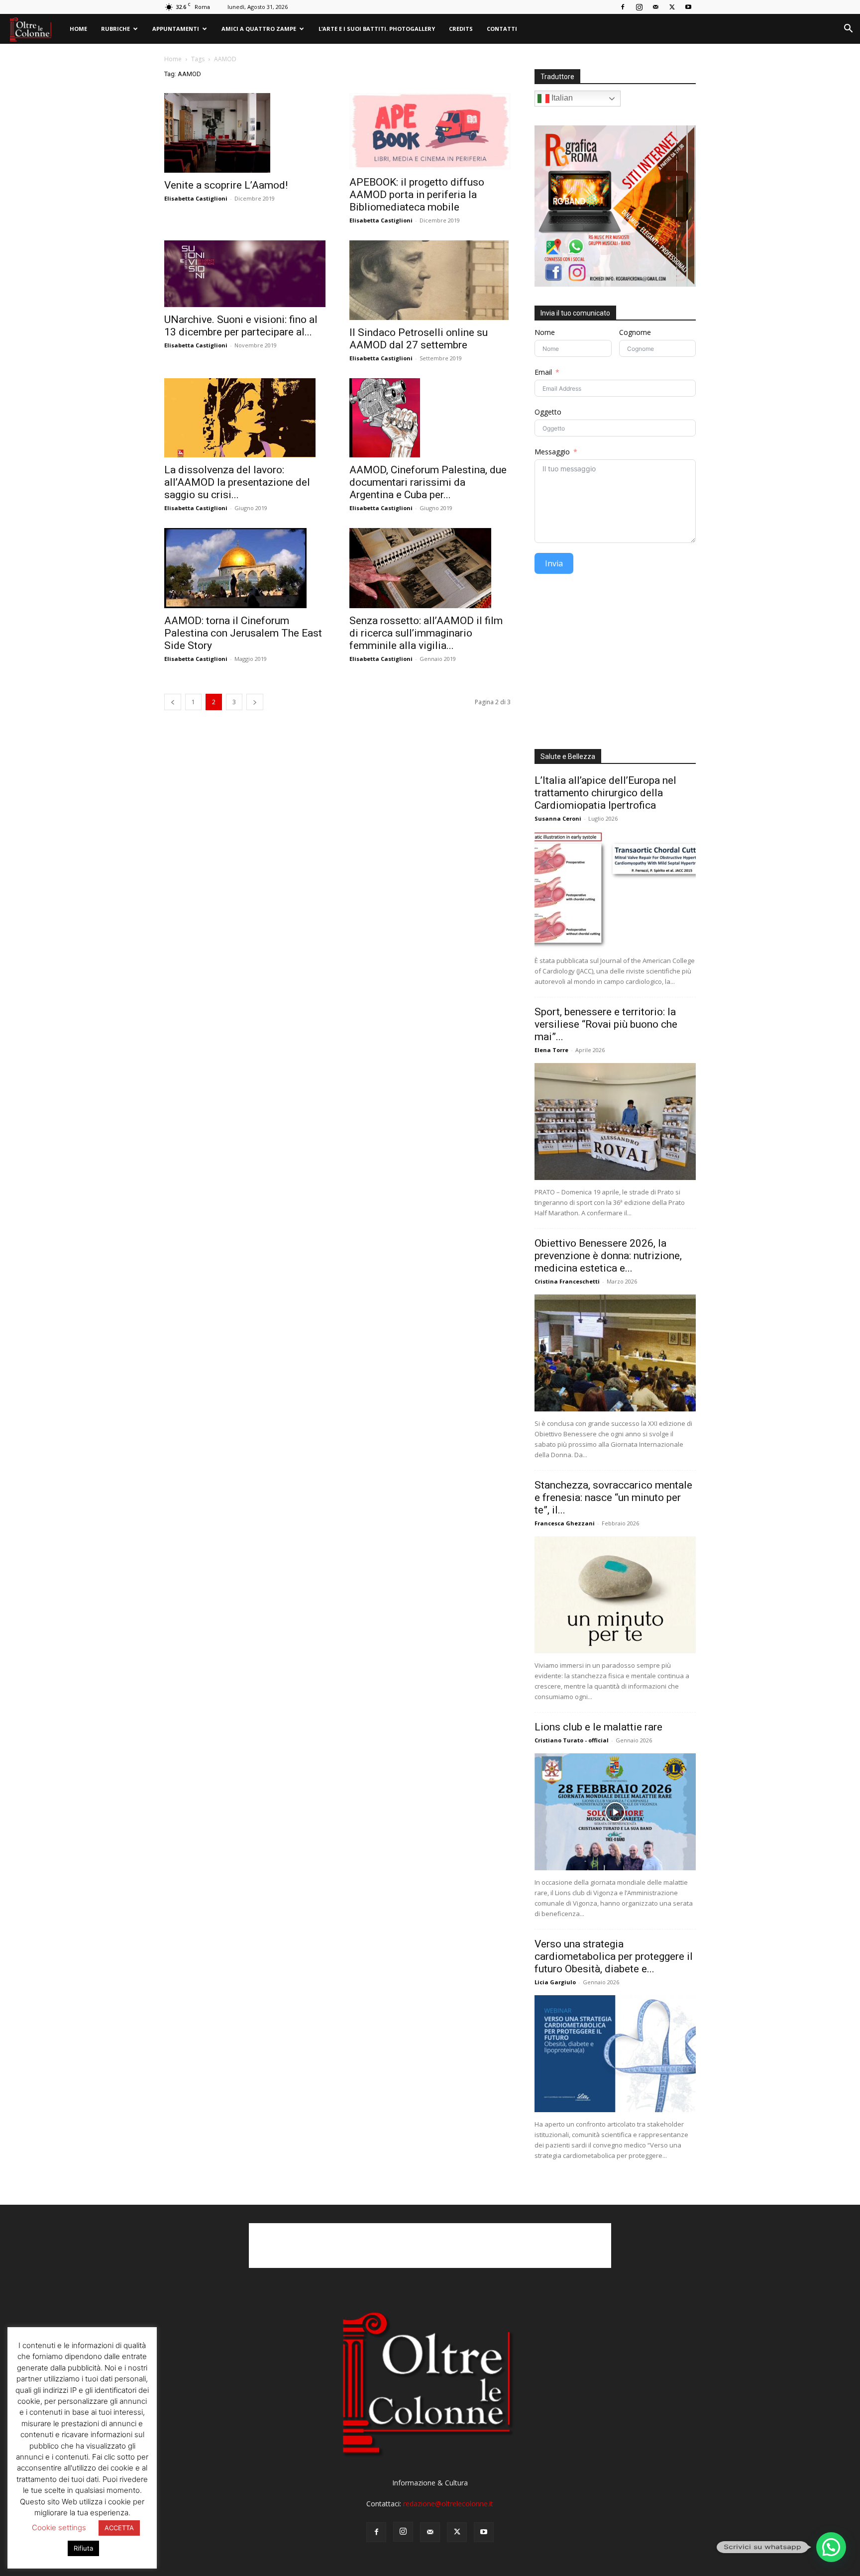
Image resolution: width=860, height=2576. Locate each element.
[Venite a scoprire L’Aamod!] (245, 133)
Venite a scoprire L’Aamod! (226, 185)
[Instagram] (639, 7)
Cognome (635, 332)
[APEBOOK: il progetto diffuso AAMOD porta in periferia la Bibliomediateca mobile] (430, 131)
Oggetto (548, 412)
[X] (672, 7)
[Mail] (655, 7)
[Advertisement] (615, 665)
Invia (554, 563)
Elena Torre (551, 1050)
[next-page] (255, 702)
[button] (848, 30)
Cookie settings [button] (59, 2527)
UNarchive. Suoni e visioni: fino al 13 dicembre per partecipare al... (241, 326)
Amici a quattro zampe (259, 29)
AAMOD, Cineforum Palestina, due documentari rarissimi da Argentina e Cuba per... (428, 482)
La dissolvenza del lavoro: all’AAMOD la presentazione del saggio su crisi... (237, 482)
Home (78, 29)
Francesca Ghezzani (565, 1523)
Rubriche (115, 29)
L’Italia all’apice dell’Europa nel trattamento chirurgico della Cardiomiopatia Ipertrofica (605, 793)
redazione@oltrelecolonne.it (448, 2504)
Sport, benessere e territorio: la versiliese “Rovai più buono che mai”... (606, 1024)
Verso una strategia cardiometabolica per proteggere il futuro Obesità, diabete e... (614, 1956)
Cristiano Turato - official (572, 1740)
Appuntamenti (176, 29)
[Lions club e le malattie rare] (615, 1812)
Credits (461, 29)
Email (543, 372)
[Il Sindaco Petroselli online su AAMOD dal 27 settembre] (430, 280)
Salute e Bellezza (568, 756)
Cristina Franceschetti (567, 1281)
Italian (561, 98)
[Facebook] (623, 7)
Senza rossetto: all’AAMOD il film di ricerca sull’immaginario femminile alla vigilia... (426, 633)
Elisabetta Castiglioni (196, 198)
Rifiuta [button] (83, 2548)
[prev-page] (173, 702)
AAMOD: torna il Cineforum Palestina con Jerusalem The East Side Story (243, 633)
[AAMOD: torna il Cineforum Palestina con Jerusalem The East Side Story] (245, 568)
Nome (545, 332)
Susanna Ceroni (558, 818)
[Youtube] (688, 7)
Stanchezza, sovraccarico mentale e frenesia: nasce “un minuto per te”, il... (613, 1498)
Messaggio (552, 452)
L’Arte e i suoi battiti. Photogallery (377, 29)
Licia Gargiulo (555, 1982)
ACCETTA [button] (119, 2528)
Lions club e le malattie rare (598, 1727)
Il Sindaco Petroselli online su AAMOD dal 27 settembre (419, 339)
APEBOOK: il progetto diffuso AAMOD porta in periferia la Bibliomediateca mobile (417, 195)
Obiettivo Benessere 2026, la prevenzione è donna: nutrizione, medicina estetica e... (608, 1256)
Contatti (502, 29)
